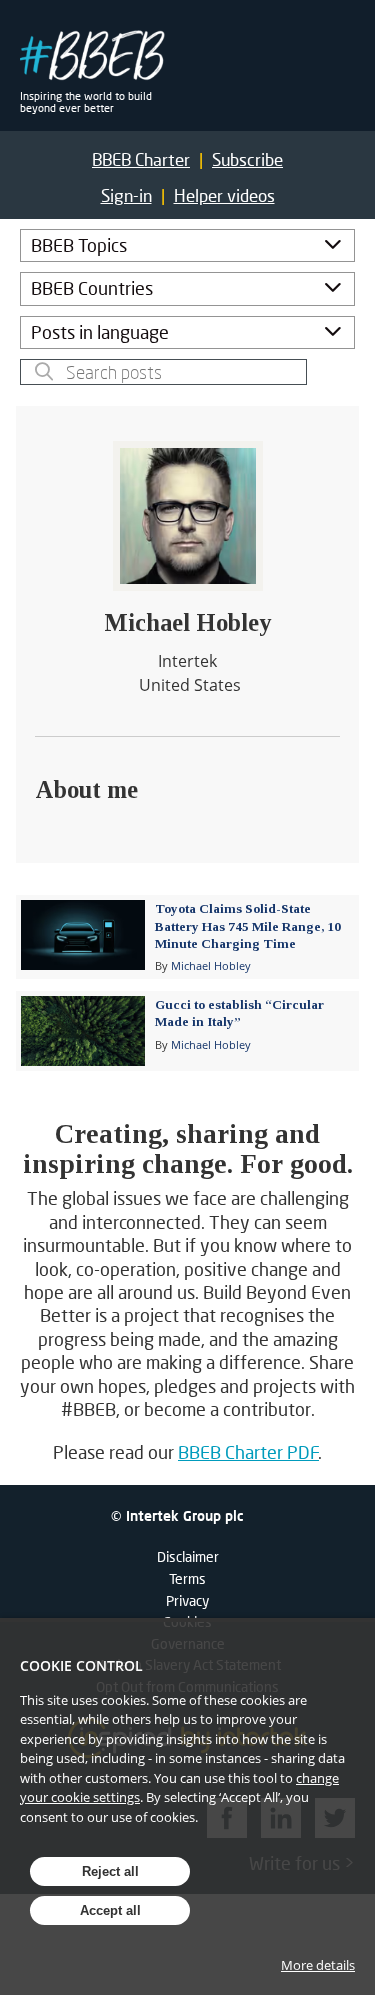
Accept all (110, 1910)
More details (318, 1965)
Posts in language (100, 332)
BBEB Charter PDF (248, 1452)
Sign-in (126, 195)
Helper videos (224, 195)
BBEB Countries (92, 288)
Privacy (187, 1600)
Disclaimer (188, 1556)
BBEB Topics (79, 245)
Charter (141, 159)
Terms (187, 1578)
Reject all (110, 1871)
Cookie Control (81, 1665)
